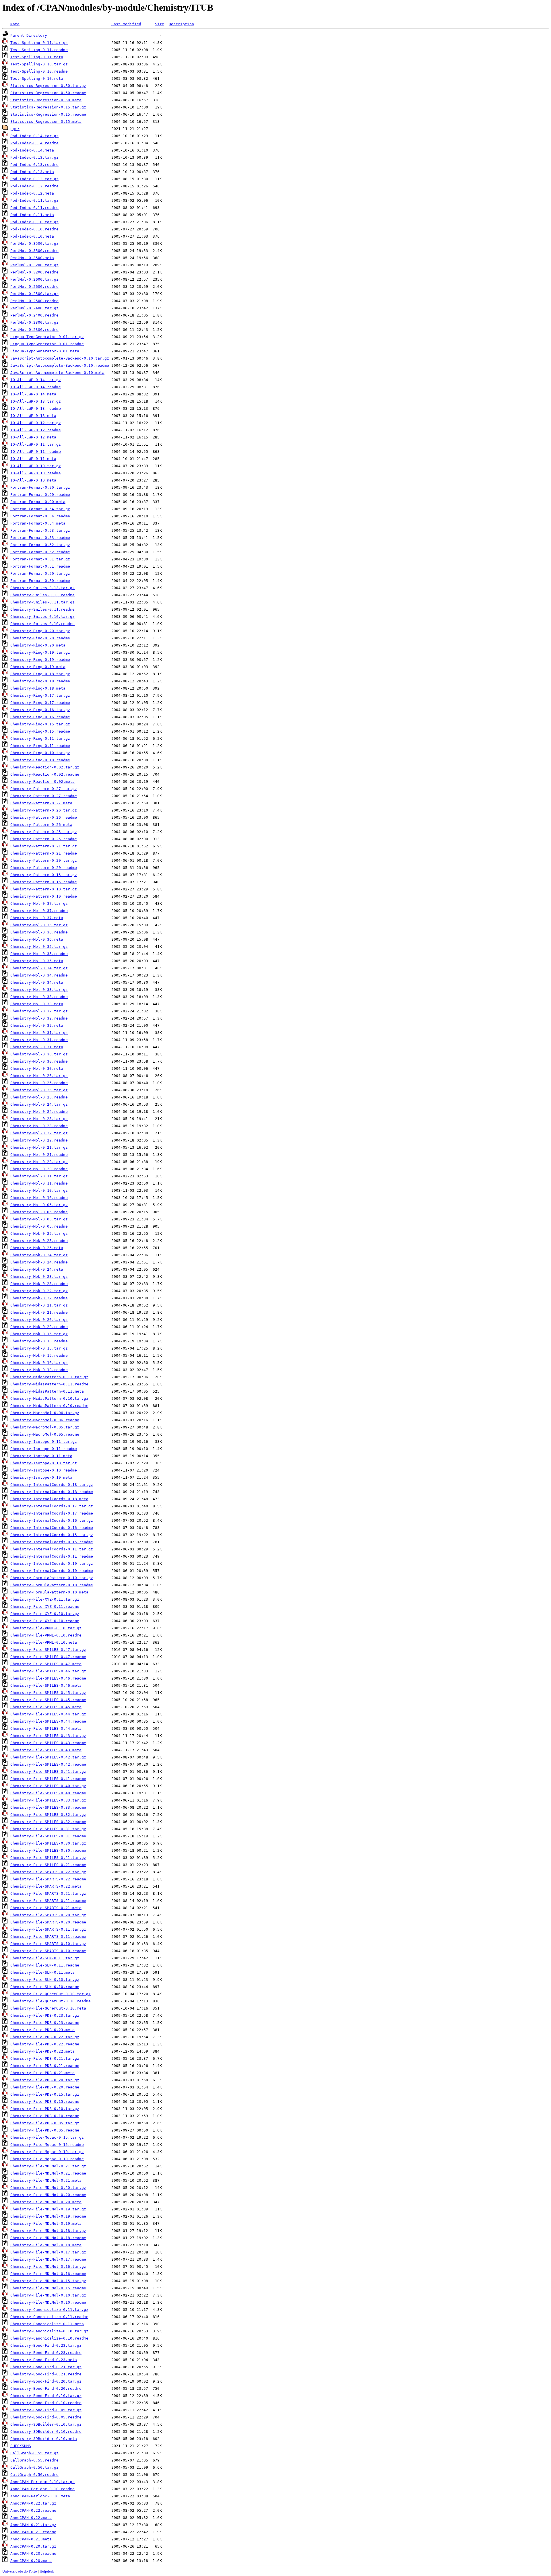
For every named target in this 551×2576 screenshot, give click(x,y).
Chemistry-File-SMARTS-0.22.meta (46, 1886)
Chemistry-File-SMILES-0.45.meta (46, 1707)
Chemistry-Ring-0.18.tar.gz (40, 674)
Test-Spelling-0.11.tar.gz (39, 43)
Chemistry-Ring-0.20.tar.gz (40, 631)
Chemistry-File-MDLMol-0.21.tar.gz (48, 2166)
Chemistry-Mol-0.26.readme (39, 1083)
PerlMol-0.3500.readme (34, 251)
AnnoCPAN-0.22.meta (31, 2518)
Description (181, 24)
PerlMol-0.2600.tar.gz (34, 279)
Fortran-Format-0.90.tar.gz (40, 487)
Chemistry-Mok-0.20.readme (39, 1327)
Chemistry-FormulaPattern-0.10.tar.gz (52, 1578)
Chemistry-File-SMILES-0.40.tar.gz (48, 1786)
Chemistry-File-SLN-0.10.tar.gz (45, 1980)
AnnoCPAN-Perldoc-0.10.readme (42, 2489)
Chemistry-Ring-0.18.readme (40, 681)
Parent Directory (29, 35)
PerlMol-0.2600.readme (34, 287)
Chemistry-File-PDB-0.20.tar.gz (45, 2080)
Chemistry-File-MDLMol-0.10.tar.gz (48, 2295)
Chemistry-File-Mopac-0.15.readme (47, 2145)
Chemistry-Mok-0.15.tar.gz (39, 1348)
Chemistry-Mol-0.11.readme (39, 1183)
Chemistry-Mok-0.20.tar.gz (39, 1320)
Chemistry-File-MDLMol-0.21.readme (48, 2173)
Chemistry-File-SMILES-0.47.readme (48, 1657)
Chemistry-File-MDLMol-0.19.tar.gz (48, 2209)
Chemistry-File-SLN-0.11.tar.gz (45, 1958)
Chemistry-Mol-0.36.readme (39, 932)
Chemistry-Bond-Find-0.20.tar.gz (46, 2381)
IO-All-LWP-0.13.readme (36, 408)
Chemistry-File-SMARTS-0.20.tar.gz (48, 1915)
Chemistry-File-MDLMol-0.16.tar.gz (48, 2267)
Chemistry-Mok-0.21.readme (39, 1312)
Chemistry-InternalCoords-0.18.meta (49, 1499)
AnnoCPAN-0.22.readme (33, 2510)
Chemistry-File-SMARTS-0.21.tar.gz (48, 1893)
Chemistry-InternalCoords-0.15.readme (52, 1542)
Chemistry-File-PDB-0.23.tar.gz (45, 2015)
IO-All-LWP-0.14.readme (36, 387)
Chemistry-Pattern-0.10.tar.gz (44, 889)
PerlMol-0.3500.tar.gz (34, 243)
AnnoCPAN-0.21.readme (33, 2532)
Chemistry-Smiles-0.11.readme (42, 609)
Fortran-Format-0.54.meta (38, 523)
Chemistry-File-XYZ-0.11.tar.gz (45, 1599)
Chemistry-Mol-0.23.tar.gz (39, 1119)
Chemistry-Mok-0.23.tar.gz (39, 1277)
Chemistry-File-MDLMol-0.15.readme (48, 2288)
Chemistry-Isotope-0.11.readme (44, 1449)
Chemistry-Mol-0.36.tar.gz (39, 925)
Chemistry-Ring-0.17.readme (40, 703)
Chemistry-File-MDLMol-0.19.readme (48, 2216)
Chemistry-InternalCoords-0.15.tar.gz (52, 1535)
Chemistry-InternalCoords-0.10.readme (52, 1571)
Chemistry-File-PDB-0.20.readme (45, 2087)
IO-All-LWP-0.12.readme (36, 430)
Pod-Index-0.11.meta (32, 215)
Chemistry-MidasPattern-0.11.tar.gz (49, 1377)
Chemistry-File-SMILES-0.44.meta (46, 1728)
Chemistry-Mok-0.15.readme (39, 1355)
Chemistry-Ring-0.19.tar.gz (40, 652)
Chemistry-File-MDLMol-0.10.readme (48, 2302)
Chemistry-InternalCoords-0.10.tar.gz (52, 1563)
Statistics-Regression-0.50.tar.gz (48, 86)
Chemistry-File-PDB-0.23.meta (42, 2030)
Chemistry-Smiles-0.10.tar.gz (42, 617)
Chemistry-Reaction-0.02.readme (45, 774)
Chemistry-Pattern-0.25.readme (44, 839)
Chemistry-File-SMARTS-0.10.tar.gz (48, 1944)
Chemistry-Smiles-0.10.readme (42, 624)
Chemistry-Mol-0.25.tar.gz (39, 1090)
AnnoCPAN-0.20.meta (31, 2561)
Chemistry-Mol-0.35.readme (39, 954)
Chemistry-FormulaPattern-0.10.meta (49, 1592)
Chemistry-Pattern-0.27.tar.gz (44, 789)
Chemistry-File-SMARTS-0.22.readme (48, 1879)
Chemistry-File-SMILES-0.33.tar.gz (48, 1800)
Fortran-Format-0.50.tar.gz (40, 573)
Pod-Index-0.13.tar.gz (34, 157)
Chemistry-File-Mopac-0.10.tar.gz (47, 2152)
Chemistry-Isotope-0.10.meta (41, 1477)
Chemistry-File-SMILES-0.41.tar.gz (48, 1772)
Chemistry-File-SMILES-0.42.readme (48, 1764)
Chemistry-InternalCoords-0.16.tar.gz (52, 1520)
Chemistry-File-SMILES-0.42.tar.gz (48, 1757)
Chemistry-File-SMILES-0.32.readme (48, 1822)
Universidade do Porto (20, 2571)
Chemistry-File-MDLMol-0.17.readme (48, 2259)
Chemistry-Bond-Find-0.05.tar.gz (46, 2410)
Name (15, 24)
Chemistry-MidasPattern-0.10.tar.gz (49, 1398)
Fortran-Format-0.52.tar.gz (40, 545)
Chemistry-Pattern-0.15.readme (44, 882)
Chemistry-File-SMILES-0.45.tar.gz (48, 1693)
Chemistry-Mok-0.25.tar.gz (39, 1233)
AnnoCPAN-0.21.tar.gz (33, 2525)
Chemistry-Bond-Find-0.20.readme (46, 2388)
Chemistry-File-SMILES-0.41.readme (48, 1779)
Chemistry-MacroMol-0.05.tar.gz (45, 1427)
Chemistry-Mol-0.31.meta (37, 1047)
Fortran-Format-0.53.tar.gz (40, 530)
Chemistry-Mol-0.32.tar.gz (39, 1011)
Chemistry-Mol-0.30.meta (37, 1068)
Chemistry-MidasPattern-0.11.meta (47, 1391)
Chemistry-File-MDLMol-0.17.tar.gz (48, 2252)
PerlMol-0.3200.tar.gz (34, 265)
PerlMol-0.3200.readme (34, 272)
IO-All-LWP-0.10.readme (36, 473)
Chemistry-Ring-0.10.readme (40, 760)
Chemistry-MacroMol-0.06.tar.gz (45, 1413)
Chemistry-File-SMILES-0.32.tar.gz (48, 1815)
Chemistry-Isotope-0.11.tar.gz (44, 1442)
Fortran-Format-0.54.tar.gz (40, 509)
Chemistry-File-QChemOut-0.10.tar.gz (51, 1994)
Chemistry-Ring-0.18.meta (38, 688)
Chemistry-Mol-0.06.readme (39, 1212)
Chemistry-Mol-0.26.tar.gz (39, 1076)
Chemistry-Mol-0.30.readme (39, 1061)
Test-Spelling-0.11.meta (37, 57)
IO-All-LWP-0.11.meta (33, 459)
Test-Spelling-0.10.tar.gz (39, 64)
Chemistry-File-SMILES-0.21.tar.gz (48, 1858)
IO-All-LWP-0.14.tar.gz (36, 380)
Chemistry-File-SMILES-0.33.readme (48, 1807)
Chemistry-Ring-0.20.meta (38, 645)
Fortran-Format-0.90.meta (38, 502)
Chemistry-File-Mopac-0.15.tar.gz (47, 2137)
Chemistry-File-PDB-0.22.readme (45, 2044)
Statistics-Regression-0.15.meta (46, 122)
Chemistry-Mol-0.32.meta (37, 1025)
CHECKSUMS (21, 2446)
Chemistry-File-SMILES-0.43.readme (48, 1743)
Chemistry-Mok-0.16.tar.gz (39, 1334)
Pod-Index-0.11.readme (34, 208)
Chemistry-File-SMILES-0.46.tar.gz (48, 1671)
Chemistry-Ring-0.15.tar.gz (40, 724)
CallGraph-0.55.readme (34, 2460)
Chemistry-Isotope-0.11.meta (41, 1456)
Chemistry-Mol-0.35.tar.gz (39, 947)
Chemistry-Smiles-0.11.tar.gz (42, 602)
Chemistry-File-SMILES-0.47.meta (46, 1664)
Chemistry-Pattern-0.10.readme (44, 896)
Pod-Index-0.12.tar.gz (34, 179)
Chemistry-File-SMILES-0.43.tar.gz (48, 1736)
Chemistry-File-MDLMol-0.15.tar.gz (48, 2281)
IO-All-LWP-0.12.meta (33, 437)
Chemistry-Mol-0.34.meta (37, 982)
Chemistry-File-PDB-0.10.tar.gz (45, 2109)
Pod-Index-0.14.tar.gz (34, 136)
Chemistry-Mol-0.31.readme (39, 1040)
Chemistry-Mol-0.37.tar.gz (39, 903)
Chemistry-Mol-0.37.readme (39, 911)
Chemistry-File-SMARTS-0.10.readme (48, 1951)
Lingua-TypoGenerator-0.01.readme (47, 344)
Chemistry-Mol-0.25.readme (39, 1097)
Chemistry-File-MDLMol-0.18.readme (48, 2238)
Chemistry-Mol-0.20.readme (39, 1169)
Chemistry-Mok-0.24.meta (37, 1269)
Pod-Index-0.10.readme (34, 229)
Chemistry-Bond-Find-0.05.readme (46, 2417)
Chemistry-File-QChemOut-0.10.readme (51, 2001)
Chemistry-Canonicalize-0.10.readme (49, 2338)
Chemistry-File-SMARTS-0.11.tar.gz (48, 1929)
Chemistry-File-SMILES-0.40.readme (48, 1793)
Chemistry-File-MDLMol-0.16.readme (48, 2274)
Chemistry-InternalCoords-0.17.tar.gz (52, 1506)
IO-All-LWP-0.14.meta (33, 394)
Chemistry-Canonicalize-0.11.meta (47, 2324)
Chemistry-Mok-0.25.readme (39, 1241)
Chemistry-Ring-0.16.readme (40, 717)
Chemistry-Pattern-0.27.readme (44, 796)
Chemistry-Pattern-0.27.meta (41, 803)
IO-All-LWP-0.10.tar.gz (36, 466)
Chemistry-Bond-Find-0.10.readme (46, 2403)
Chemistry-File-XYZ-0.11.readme (45, 1607)
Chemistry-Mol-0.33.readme (39, 997)
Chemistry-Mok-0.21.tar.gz (39, 1305)
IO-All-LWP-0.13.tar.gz (36, 401)
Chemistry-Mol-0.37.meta (37, 918)
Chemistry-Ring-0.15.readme (40, 731)
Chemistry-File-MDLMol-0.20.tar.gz (48, 2188)
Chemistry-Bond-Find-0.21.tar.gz (46, 2367)
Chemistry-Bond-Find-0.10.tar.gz (46, 2396)
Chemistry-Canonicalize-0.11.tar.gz (49, 2310)
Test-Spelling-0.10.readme (39, 71)
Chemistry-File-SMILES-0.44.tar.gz (48, 1714)
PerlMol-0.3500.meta (32, 258)
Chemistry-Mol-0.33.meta (37, 1004)
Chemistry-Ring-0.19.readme (40, 660)
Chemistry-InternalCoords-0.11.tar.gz (52, 1549)
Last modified (126, 24)
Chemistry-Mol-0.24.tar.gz (39, 1104)
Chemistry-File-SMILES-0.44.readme (48, 1721)
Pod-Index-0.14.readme (34, 143)
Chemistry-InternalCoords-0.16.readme (52, 1528)
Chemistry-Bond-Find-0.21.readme (46, 2374)
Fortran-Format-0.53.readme (40, 538)
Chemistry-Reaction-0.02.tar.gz (45, 767)
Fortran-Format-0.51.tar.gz (40, 559)
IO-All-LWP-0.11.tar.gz (36, 444)
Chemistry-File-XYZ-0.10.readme (45, 1621)
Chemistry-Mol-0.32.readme (39, 1018)
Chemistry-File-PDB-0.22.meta (42, 2051)
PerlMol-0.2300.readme (34, 330)
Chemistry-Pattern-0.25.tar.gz (44, 832)
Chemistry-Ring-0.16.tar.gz (40, 710)
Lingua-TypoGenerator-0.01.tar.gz (47, 337)
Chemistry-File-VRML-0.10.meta (44, 1642)
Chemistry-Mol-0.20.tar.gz (39, 1162)
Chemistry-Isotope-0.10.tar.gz (44, 1463)
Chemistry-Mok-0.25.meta (37, 1248)
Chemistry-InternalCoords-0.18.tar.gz (52, 1485)
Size (160, 24)
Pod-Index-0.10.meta (32, 236)
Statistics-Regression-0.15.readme (48, 114)
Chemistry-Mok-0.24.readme (39, 1262)
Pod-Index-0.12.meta (32, 193)
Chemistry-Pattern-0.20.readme (44, 868)
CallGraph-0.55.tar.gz (34, 2453)
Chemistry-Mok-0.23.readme (39, 1284)
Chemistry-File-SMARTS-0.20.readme (48, 1922)
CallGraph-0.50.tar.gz (34, 2467)
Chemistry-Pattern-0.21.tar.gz (44, 846)
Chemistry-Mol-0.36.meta (37, 939)
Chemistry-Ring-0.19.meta (38, 667)
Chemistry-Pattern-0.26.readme (44, 817)
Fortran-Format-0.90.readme (40, 495)
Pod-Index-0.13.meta (32, 172)
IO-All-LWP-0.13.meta (33, 416)
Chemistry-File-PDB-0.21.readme (45, 2066)
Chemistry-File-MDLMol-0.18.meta (46, 2245)
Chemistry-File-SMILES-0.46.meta (46, 1685)
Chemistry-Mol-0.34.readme (39, 975)
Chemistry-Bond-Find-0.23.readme (46, 2353)
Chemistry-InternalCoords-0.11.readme (52, 1556)
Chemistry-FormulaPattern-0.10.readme (52, 1585)
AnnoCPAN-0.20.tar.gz (33, 2546)
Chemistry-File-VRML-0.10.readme (46, 1635)
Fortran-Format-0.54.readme (40, 516)
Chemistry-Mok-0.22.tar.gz (39, 1291)
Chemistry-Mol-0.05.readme (39, 1226)
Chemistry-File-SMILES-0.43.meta (46, 1750)
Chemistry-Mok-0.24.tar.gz (39, 1255)
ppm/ (15, 129)
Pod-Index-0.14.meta (32, 150)
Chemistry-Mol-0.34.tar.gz (39, 968)
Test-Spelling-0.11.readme (39, 50)
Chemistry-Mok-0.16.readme (39, 1341)
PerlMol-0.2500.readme (34, 301)
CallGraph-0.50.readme (34, 2475)
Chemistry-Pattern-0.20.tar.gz (44, 860)
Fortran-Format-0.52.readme (40, 552)
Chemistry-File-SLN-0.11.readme (45, 1965)
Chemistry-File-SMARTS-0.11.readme (48, 1937)
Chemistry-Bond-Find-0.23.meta (44, 2360)
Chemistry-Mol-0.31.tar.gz (39, 1033)
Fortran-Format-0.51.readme (40, 566)
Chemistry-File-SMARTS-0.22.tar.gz (48, 1872)
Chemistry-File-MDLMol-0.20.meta (46, 2202)
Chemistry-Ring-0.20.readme (40, 638)
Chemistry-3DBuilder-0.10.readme (46, 2432)
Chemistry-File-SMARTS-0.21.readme (48, 1901)
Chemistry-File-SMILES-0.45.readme (48, 1700)
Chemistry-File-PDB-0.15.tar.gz (45, 2094)
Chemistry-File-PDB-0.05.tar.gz (45, 2123)
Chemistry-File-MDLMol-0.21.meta (46, 2180)
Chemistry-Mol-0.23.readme (39, 1126)
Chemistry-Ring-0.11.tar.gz (40, 738)
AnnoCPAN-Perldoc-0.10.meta (40, 2496)
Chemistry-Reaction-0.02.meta (42, 782)
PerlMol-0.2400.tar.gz (34, 308)
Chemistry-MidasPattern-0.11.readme (49, 1384)
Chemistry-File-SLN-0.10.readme (45, 1987)
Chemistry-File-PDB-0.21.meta (42, 2073)
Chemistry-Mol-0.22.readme (39, 1140)
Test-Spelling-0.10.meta (37, 78)
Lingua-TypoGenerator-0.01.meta (45, 351)
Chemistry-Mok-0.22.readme (39, 1298)
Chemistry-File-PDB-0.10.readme (45, 2116)
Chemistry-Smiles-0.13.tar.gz (42, 588)
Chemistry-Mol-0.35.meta (37, 961)
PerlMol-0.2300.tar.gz (34, 322)
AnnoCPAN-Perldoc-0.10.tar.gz (42, 2482)
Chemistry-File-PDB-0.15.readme (45, 2102)
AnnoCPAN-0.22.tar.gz (33, 2503)
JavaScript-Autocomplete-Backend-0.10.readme (60, 365)
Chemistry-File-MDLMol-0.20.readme (48, 2195)
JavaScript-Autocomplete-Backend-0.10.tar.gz (60, 358)
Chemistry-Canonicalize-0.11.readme (49, 2317)
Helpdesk (47, 2571)
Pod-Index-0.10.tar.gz (34, 222)
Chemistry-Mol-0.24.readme (39, 1112)
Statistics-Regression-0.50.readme (48, 93)
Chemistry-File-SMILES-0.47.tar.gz (48, 1650)
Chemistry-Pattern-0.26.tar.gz (44, 810)
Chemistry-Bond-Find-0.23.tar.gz (46, 2345)
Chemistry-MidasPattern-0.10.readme (49, 1406)
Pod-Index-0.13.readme (34, 165)
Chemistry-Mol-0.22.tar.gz (39, 1133)
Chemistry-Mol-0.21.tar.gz (39, 1147)
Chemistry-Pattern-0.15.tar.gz (44, 875)
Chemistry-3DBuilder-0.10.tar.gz (46, 2424)
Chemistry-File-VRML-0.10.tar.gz (46, 1628)
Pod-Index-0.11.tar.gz (34, 200)
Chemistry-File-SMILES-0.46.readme (48, 1678)
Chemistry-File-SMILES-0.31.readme (48, 1836)
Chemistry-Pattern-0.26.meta (41, 825)
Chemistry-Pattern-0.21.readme (44, 853)
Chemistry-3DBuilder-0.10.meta (44, 2439)
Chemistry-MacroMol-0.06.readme (45, 1420)
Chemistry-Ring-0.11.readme (40, 746)
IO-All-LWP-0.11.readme (36, 452)
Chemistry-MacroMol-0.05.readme (45, 1434)
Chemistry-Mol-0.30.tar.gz (39, 1054)
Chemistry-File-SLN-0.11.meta (42, 1972)
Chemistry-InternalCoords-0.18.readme (52, 1492)
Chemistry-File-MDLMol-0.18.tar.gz (48, 2231)
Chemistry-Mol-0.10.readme (39, 1198)
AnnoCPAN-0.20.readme (33, 2553)
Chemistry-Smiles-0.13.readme (42, 595)
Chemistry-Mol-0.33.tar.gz (39, 990)
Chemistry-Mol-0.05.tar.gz (39, 1219)
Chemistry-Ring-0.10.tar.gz (40, 753)
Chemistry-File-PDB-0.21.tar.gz (45, 2058)
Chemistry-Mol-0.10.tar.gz (39, 1190)
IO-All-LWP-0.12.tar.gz (36, 423)
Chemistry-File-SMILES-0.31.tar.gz (48, 1829)
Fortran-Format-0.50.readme (40, 581)
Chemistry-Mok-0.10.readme (39, 1370)
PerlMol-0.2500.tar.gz (34, 294)
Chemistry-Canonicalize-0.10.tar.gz (49, 2331)
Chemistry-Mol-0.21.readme (39, 1155)
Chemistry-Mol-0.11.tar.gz (39, 1176)
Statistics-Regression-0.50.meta (46, 100)
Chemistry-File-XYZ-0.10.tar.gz (45, 1614)
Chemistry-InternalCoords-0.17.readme (52, 1513)
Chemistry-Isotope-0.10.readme (44, 1470)
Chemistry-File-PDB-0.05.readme (45, 2130)
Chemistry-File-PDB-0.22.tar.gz (45, 2037)
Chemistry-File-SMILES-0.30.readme (48, 1850)
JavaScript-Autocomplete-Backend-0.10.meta (57, 373)
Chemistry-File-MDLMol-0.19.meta (46, 2223)
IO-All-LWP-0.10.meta (33, 480)
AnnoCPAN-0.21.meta (31, 2539)
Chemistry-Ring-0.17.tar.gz (40, 695)
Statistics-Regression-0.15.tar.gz (48, 107)
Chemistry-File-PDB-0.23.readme (45, 2023)
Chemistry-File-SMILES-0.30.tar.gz (48, 1843)
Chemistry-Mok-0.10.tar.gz (39, 1363)
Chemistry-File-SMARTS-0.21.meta (46, 1908)
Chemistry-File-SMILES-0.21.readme (48, 1865)
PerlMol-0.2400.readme (34, 315)
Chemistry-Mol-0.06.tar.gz (39, 1205)
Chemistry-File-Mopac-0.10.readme (47, 2159)
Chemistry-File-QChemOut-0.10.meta (48, 2008)
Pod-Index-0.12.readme (34, 186)
